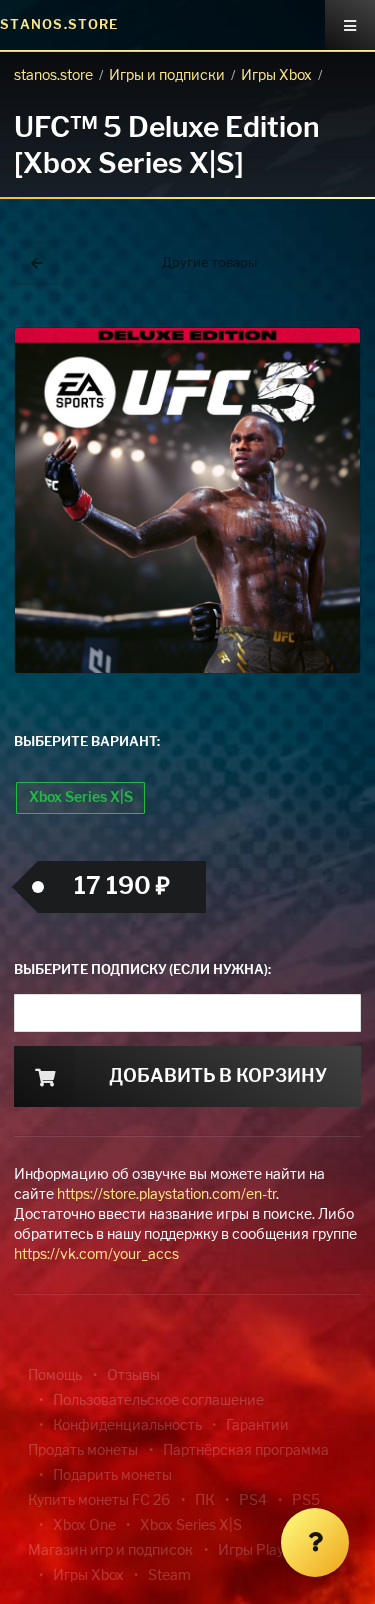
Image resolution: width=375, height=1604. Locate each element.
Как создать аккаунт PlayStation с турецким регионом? (325, 327)
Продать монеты (83, 1451)
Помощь (55, 1376)
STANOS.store (59, 25)
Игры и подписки (167, 76)
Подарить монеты (112, 1476)
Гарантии (257, 1426)
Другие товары (209, 263)
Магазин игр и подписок (110, 1551)
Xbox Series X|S (81, 798)
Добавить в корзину (218, 1077)
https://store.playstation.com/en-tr (166, 1195)
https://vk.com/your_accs (96, 1255)
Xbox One (84, 1526)
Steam (169, 1576)
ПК (205, 1501)
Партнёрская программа (246, 1451)
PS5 (306, 1501)
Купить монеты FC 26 (99, 1501)
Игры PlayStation (274, 1551)
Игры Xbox (276, 76)
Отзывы (133, 1376)
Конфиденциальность (127, 1426)
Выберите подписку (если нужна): (142, 970)
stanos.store (53, 76)
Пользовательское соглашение (158, 1401)
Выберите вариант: (87, 742)
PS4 (253, 1501)
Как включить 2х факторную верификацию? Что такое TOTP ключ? (323, 339)
